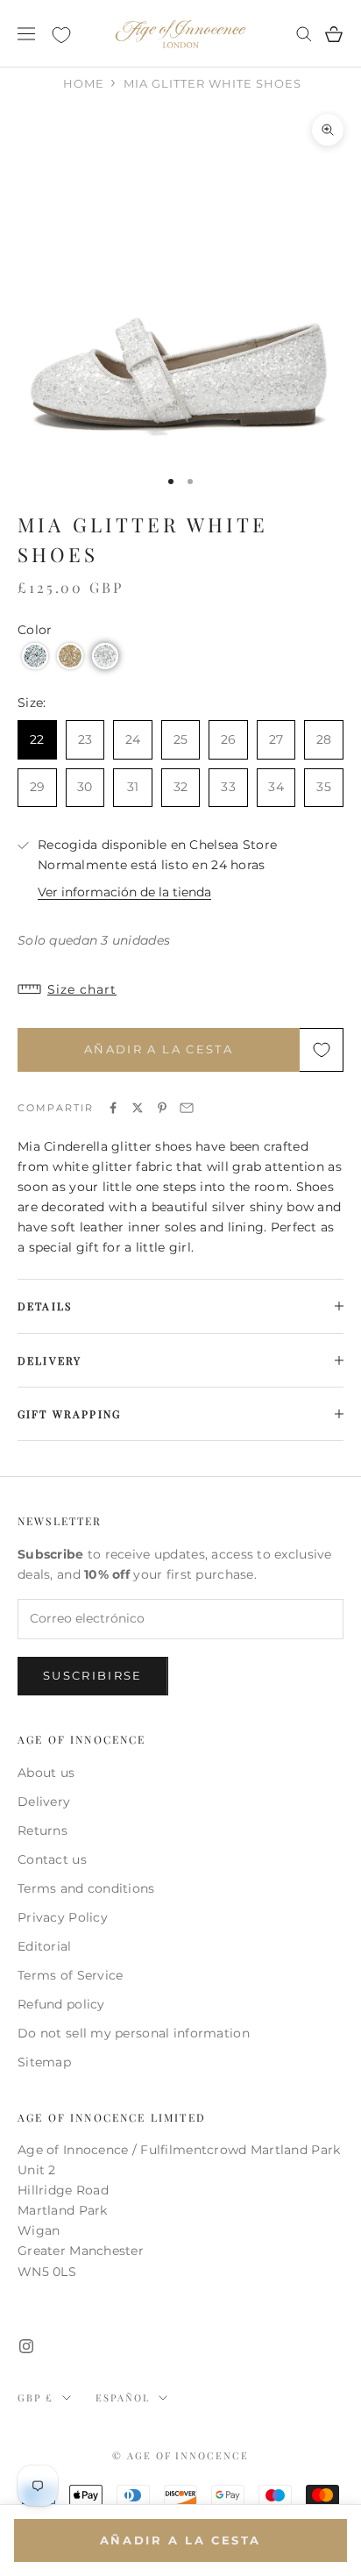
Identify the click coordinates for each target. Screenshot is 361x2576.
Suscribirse (93, 1675)
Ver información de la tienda (124, 892)
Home (84, 83)
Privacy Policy (63, 1917)
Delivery (44, 1802)
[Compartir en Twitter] (138, 1108)
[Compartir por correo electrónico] (187, 1108)
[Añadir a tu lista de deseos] (322, 1050)
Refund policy (61, 2004)
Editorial (45, 1946)
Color (35, 630)
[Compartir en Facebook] (113, 1108)
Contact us (52, 1859)
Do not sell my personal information (134, 2033)
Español (123, 2398)
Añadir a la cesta (159, 1049)
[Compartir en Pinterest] (162, 1108)
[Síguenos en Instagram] (26, 2346)
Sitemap (44, 2062)
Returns (42, 1830)
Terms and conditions (86, 1888)
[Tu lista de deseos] (61, 35)
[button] (35, 656)
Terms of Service (70, 1975)
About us (46, 1773)
